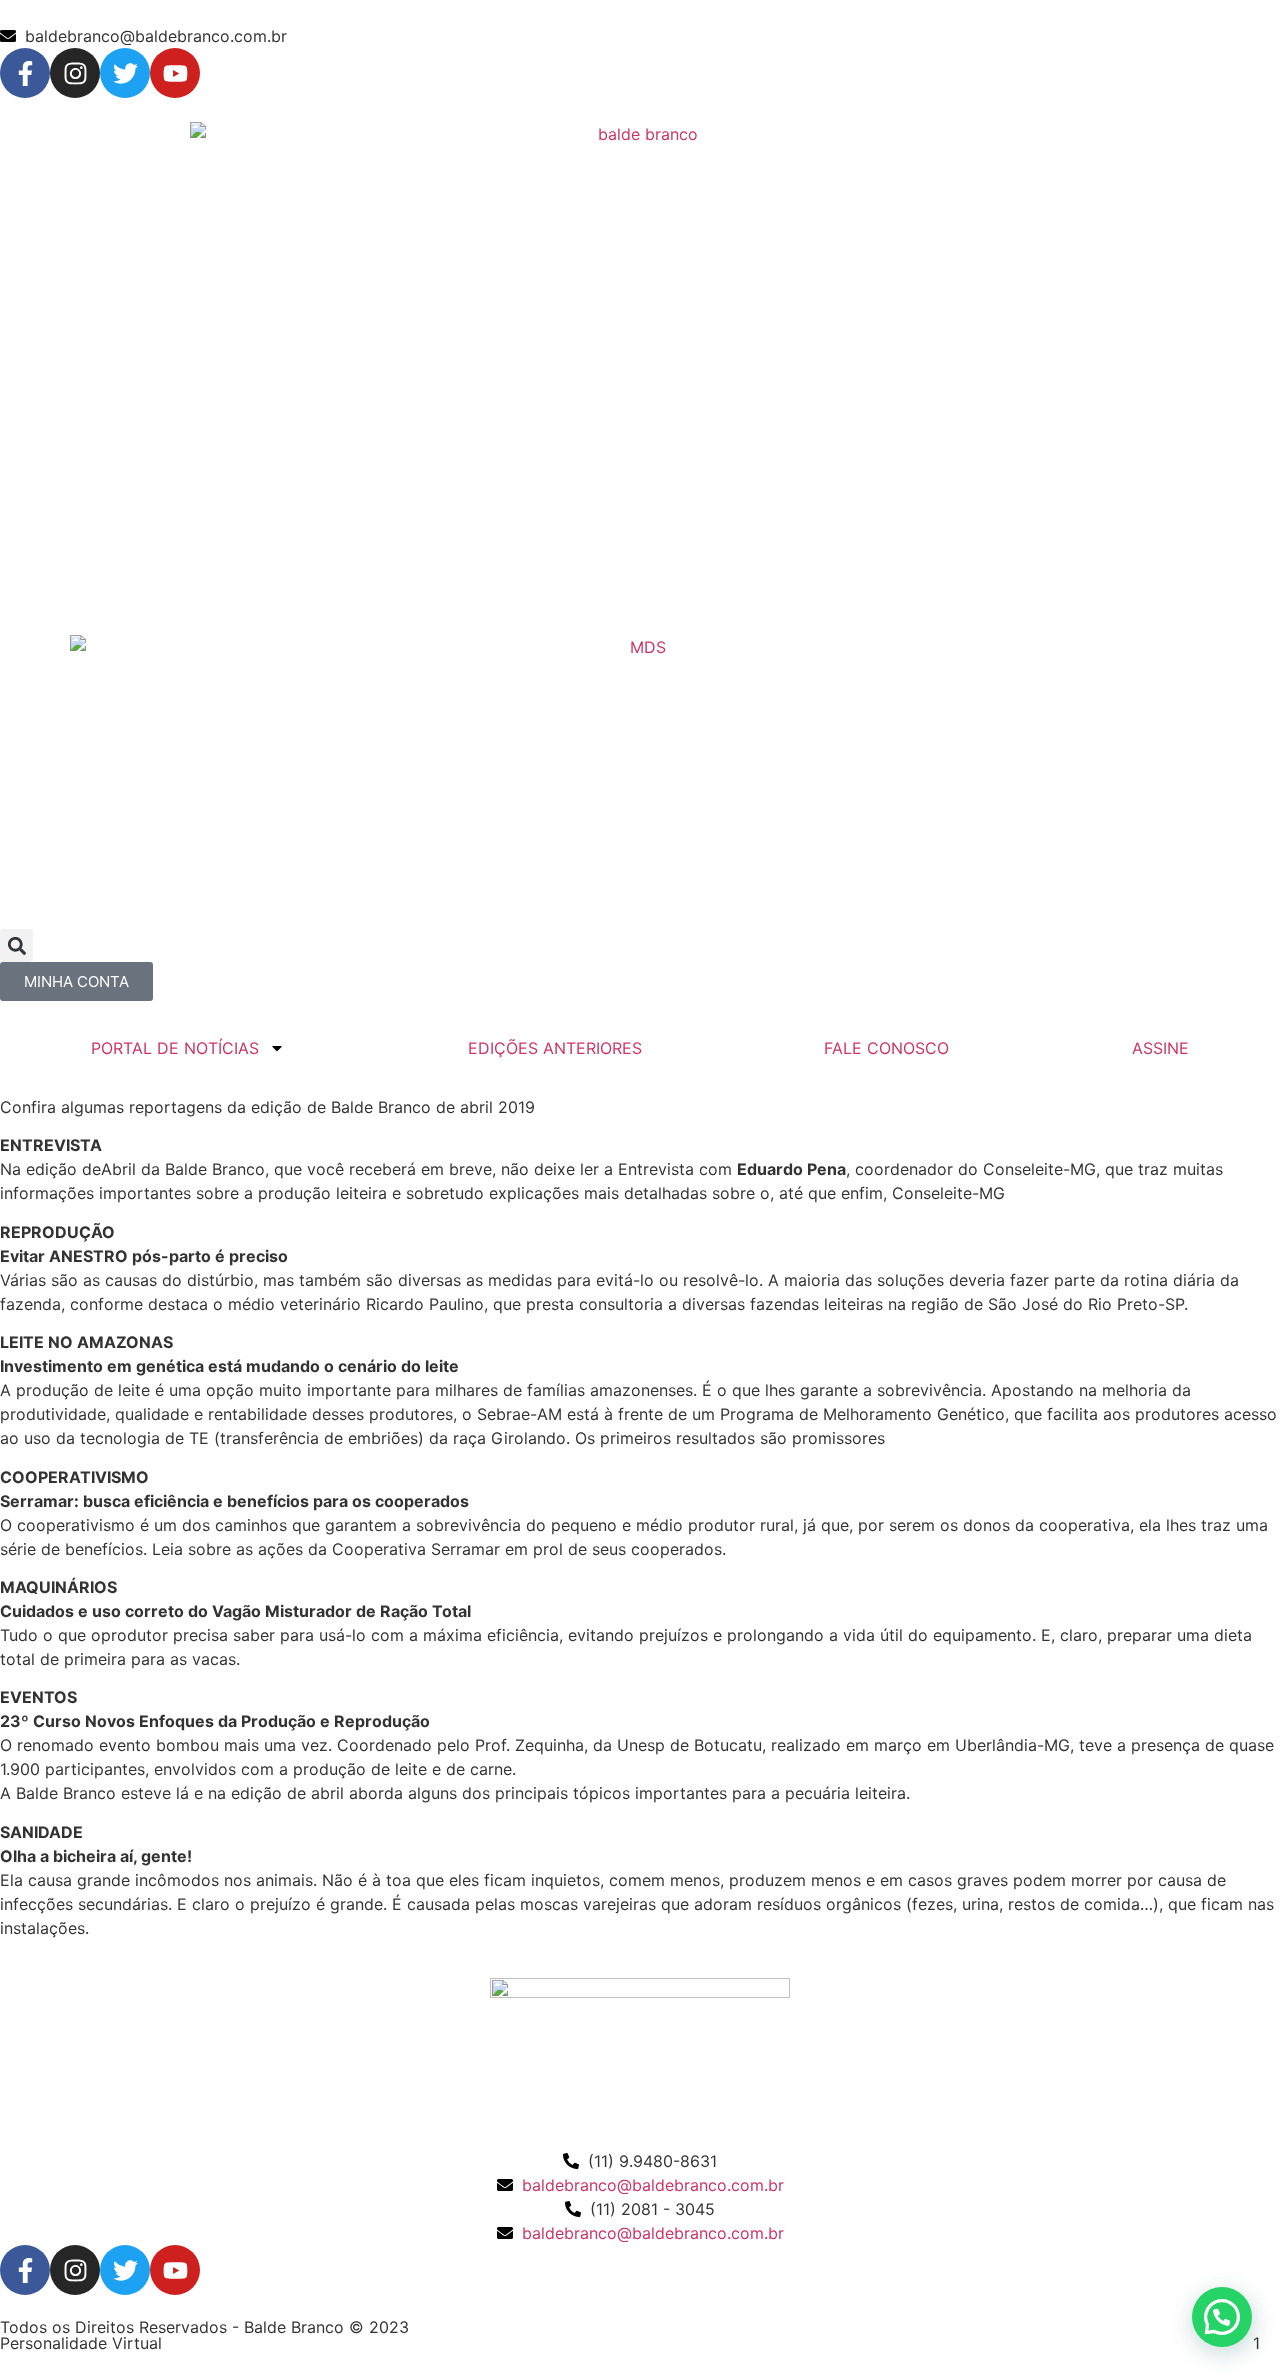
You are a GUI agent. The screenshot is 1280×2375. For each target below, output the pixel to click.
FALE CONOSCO (886, 1048)
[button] (16, 945)
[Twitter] (125, 73)
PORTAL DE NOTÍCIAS (175, 1048)
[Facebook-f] (25, 73)
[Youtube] (175, 73)
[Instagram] (75, 73)
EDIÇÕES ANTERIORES (555, 1048)
